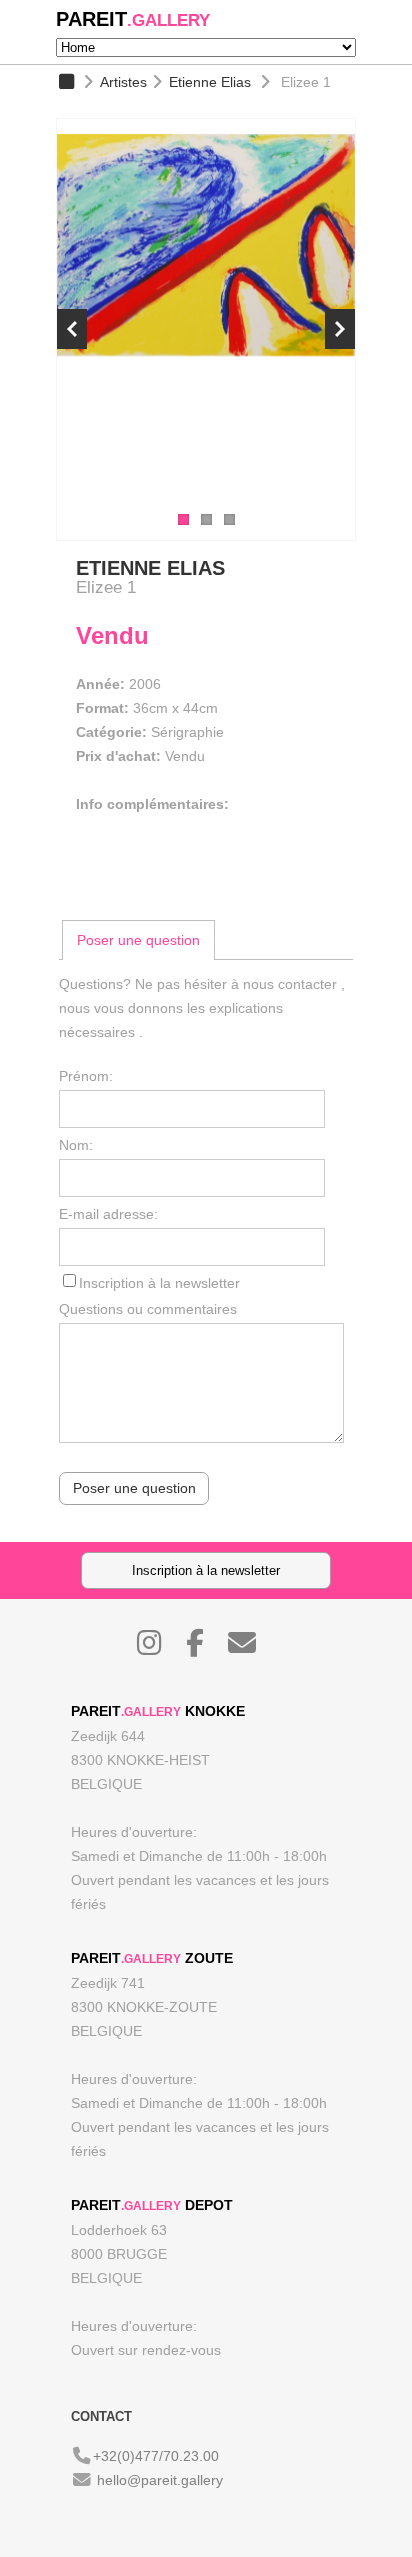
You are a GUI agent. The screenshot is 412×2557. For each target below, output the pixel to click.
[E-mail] (252, 1648)
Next (340, 329)
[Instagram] (159, 1648)
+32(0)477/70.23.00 (156, 2456)
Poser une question (138, 940)
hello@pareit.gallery (160, 2480)
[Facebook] (205, 1648)
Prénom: (86, 1076)
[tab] (138, 940)
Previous (72, 329)
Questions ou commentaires (148, 1309)
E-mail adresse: (108, 1214)
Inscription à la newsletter (159, 1283)
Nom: (76, 1145)
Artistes (123, 82)
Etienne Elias (210, 82)
